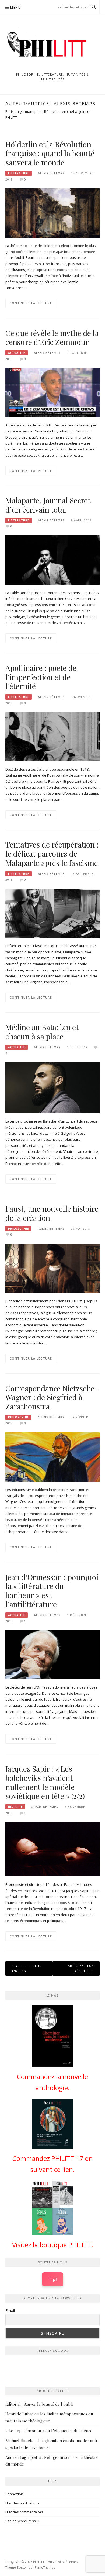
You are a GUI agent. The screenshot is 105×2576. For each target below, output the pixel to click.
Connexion (14, 2494)
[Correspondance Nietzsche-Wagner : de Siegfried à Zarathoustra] (52, 1456)
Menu (16, 7)
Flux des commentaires (24, 2512)
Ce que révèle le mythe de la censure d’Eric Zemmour (52, 338)
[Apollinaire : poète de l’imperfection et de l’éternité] (52, 736)
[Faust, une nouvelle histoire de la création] (52, 1268)
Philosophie (18, 1229)
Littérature (19, 173)
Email (10, 2311)
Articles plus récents (81, 1968)
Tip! (53, 2279)
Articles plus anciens (27, 1968)
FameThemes (45, 2567)
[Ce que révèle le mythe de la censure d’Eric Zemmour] (52, 392)
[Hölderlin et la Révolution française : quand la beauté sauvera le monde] (52, 213)
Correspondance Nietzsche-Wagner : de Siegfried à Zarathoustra (52, 1397)
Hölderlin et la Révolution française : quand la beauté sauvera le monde (50, 153)
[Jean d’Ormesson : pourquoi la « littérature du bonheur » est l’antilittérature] (52, 1654)
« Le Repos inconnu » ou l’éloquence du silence (49, 2431)
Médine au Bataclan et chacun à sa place (42, 1032)
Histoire (15, 1807)
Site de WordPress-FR (23, 2521)
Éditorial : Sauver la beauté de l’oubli (39, 2404)
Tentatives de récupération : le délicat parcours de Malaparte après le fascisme (52, 854)
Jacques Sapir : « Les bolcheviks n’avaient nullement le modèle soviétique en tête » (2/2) (45, 1782)
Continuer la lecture (31, 303)
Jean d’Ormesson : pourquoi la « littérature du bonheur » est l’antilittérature (52, 1591)
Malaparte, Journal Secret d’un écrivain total (48, 505)
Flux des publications (22, 2503)
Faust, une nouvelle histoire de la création (52, 1213)
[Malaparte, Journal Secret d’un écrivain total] (52, 560)
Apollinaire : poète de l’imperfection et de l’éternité (41, 677)
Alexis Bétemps (51, 173)
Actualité (17, 353)
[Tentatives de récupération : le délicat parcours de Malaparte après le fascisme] (52, 913)
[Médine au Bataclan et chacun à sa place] (52, 1087)
